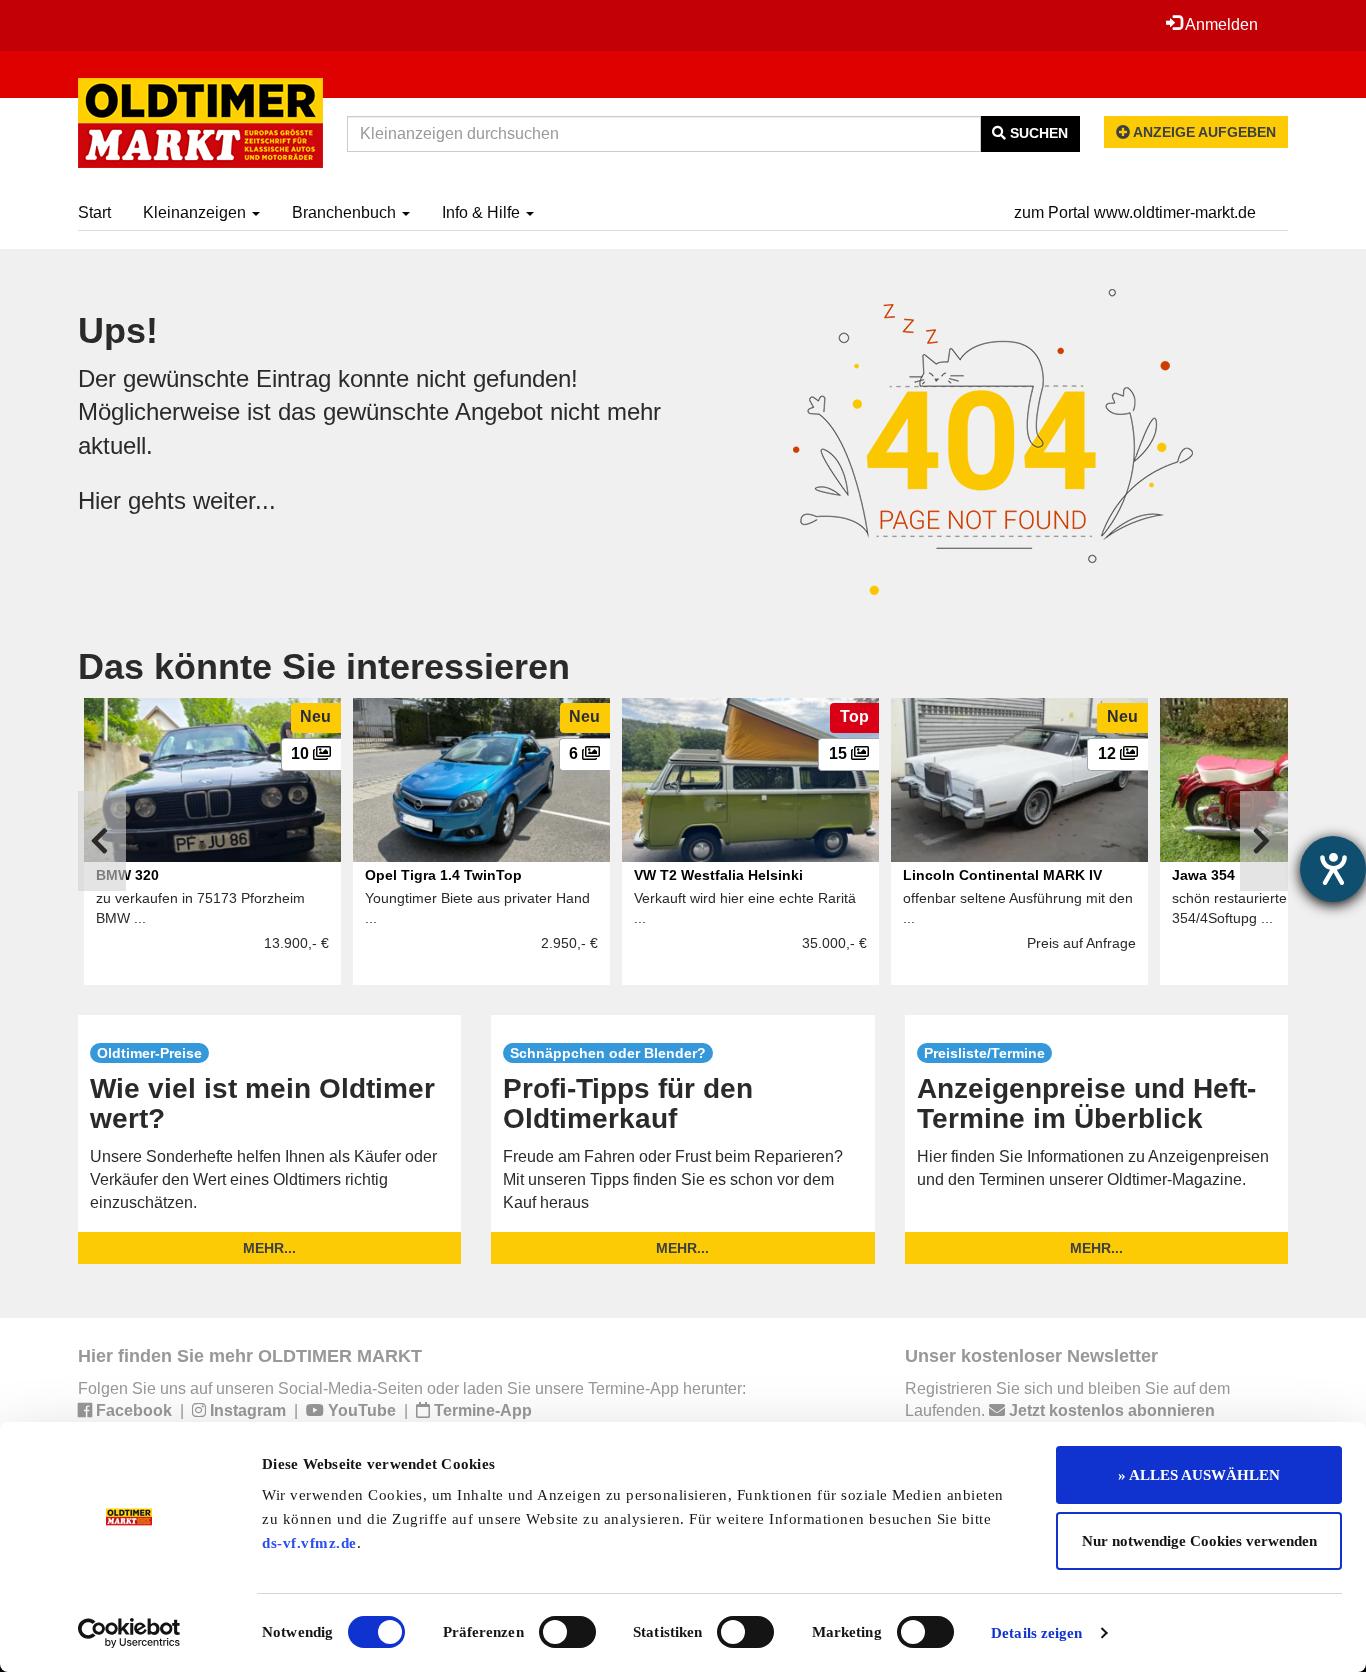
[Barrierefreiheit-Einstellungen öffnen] (1333, 869)
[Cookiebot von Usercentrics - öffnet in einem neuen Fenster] (129, 1633)
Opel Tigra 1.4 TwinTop (443, 875)
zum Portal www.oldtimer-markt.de (1135, 212)
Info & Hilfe (483, 212)
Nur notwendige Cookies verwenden (1199, 1541)
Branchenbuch (346, 212)
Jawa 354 (1203, 875)
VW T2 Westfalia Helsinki (718, 875)
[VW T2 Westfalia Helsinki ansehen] (750, 780)
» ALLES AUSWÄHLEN (1199, 1475)
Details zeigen (1036, 1633)
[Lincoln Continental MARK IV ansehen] (1019, 780)
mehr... (269, 1248)
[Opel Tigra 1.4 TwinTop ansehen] (481, 780)
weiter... (234, 500)
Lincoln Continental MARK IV (1002, 875)
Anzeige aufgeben (1203, 132)
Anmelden (1220, 24)
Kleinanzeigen (196, 212)
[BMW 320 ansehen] (212, 780)
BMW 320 (127, 875)
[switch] (567, 1632)
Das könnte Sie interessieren (324, 666)
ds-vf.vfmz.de (309, 1543)
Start (94, 212)
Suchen (1037, 133)
